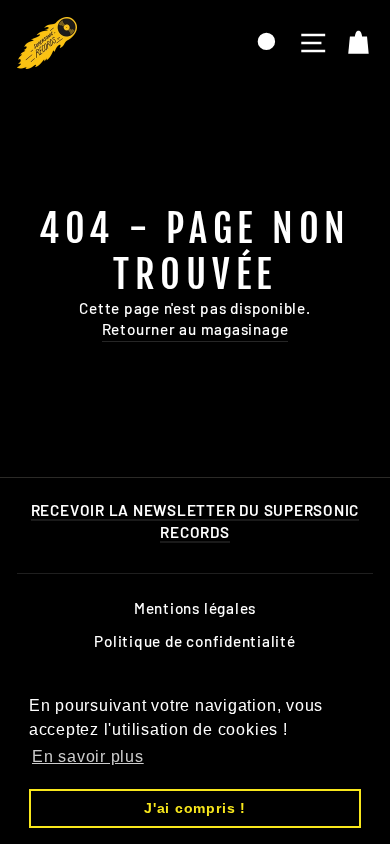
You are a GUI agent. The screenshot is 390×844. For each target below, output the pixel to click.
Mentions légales (195, 608)
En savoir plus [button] (88, 756)
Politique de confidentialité (194, 641)
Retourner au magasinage (195, 329)
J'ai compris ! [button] (195, 808)
